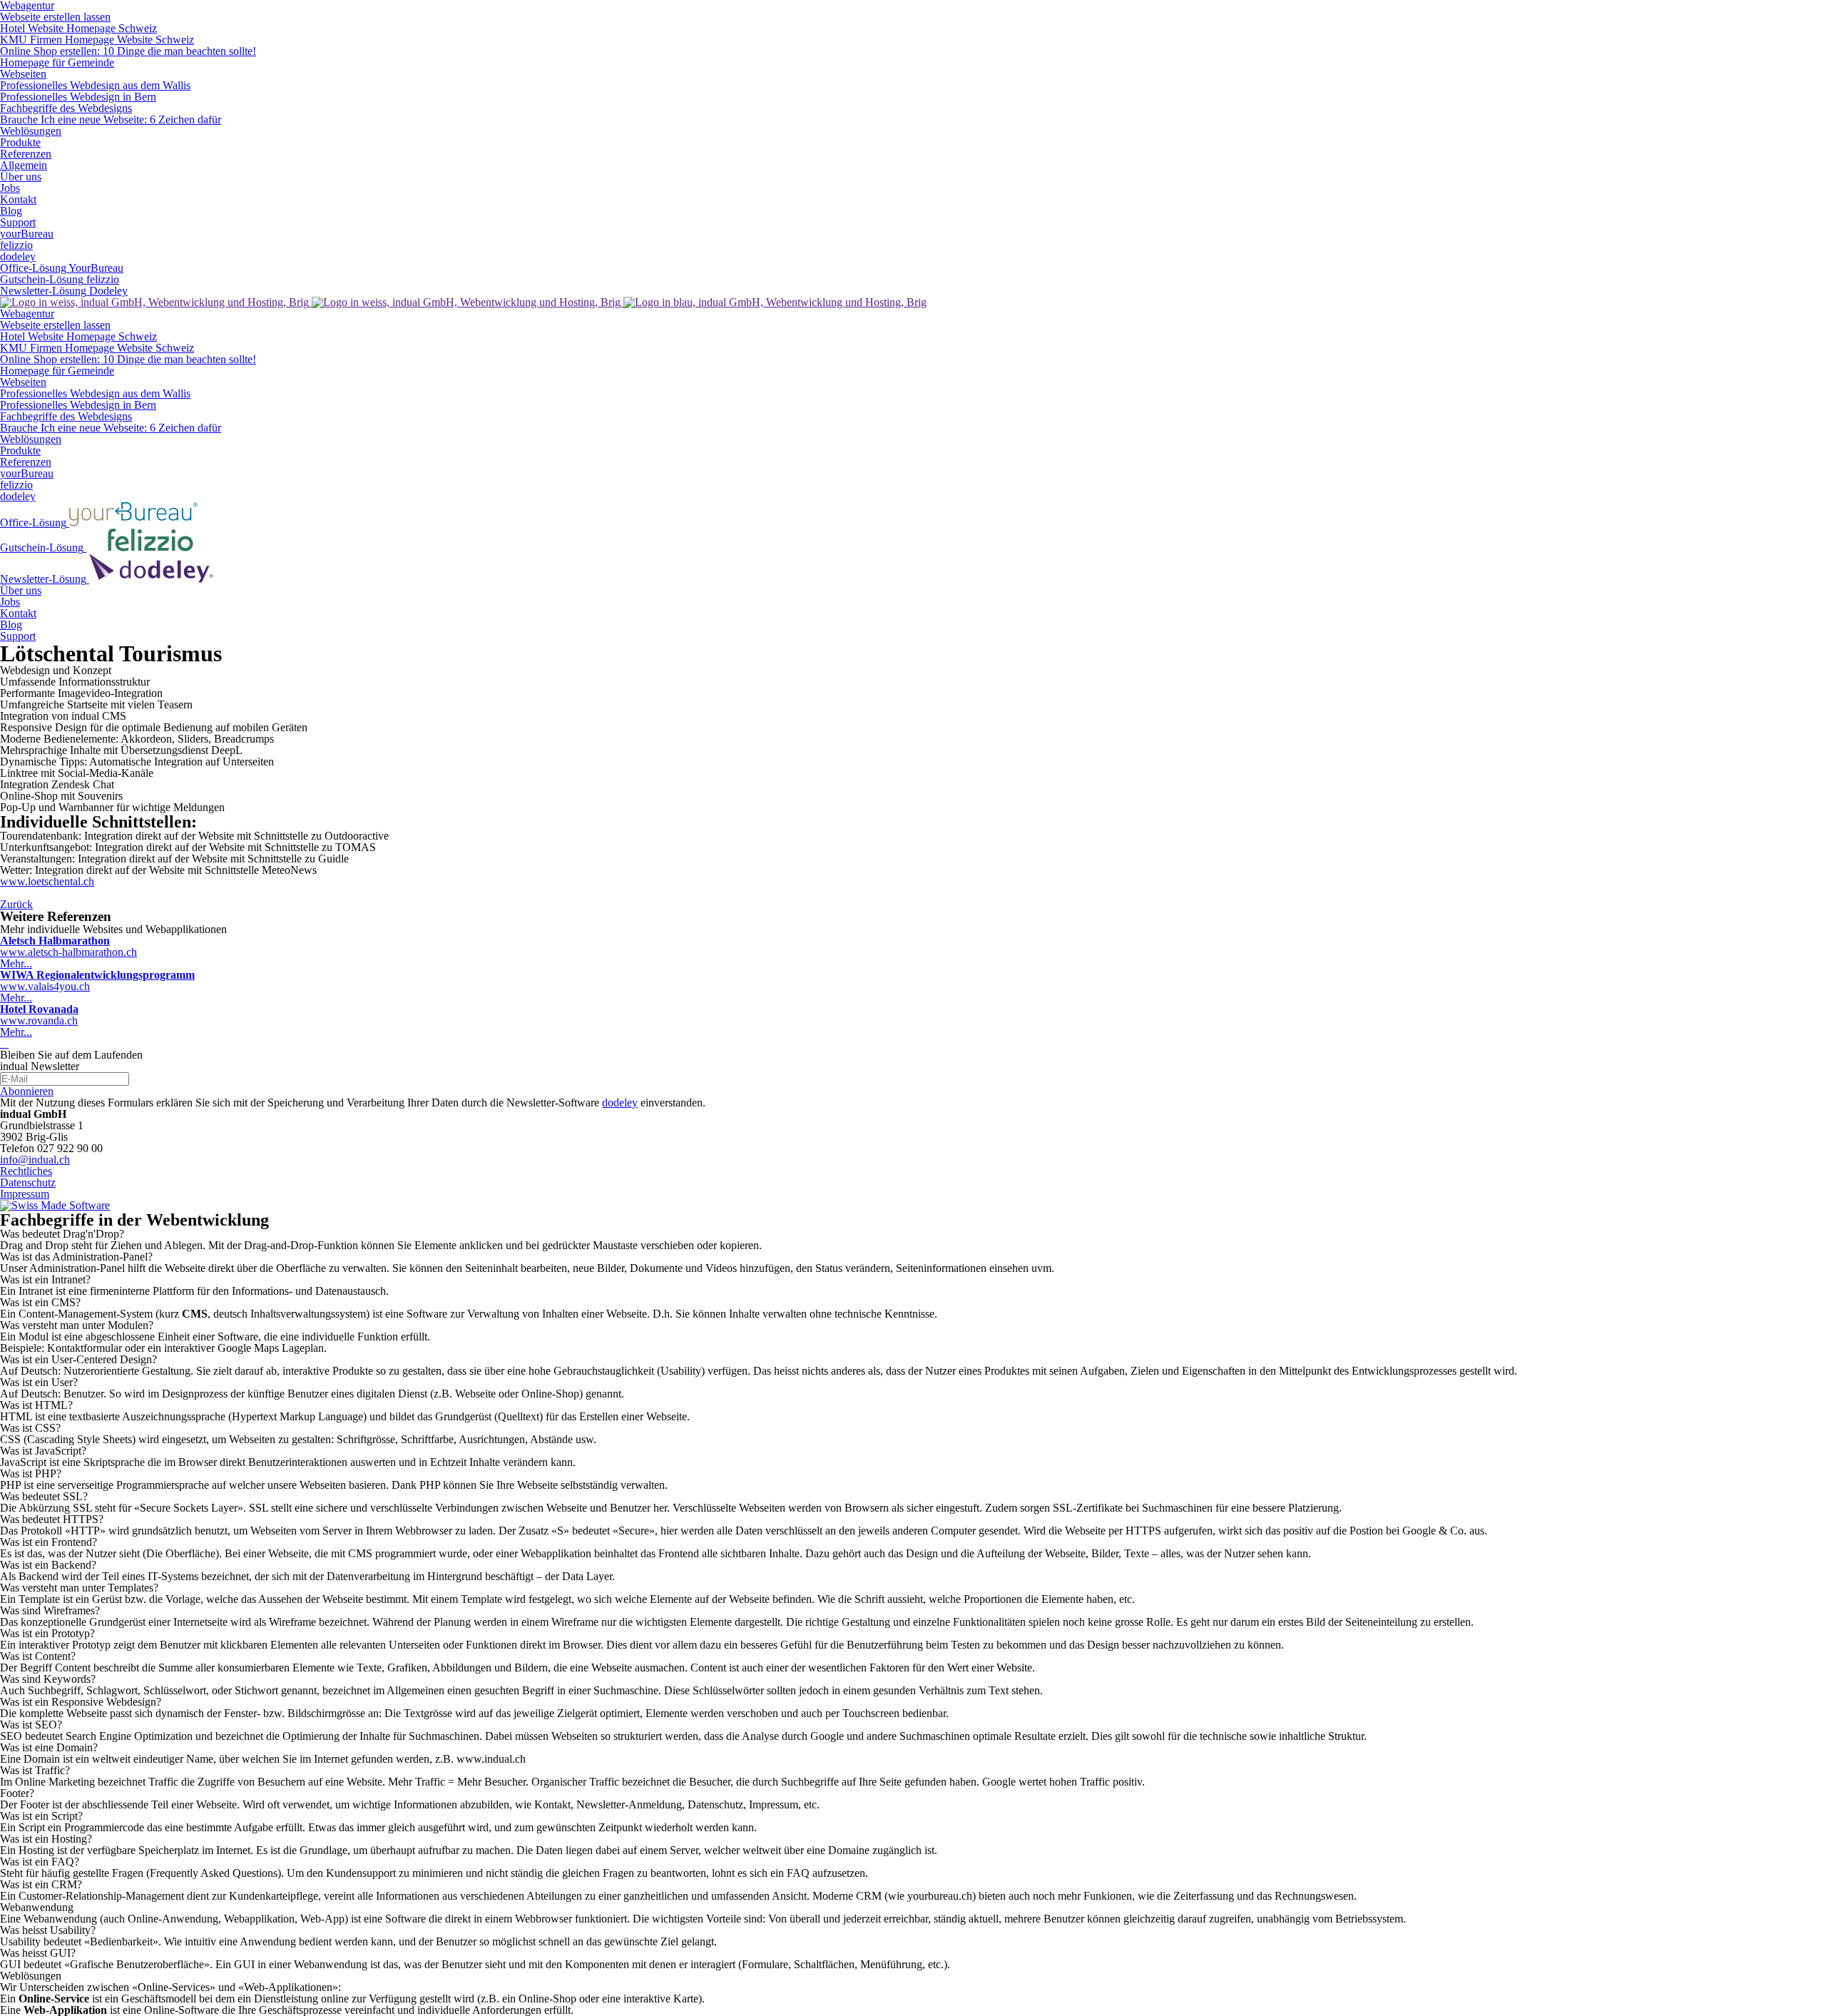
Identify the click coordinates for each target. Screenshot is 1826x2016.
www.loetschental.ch (47, 881)
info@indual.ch (35, 1160)
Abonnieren (27, 1091)
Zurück (16, 904)
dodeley (620, 1103)
